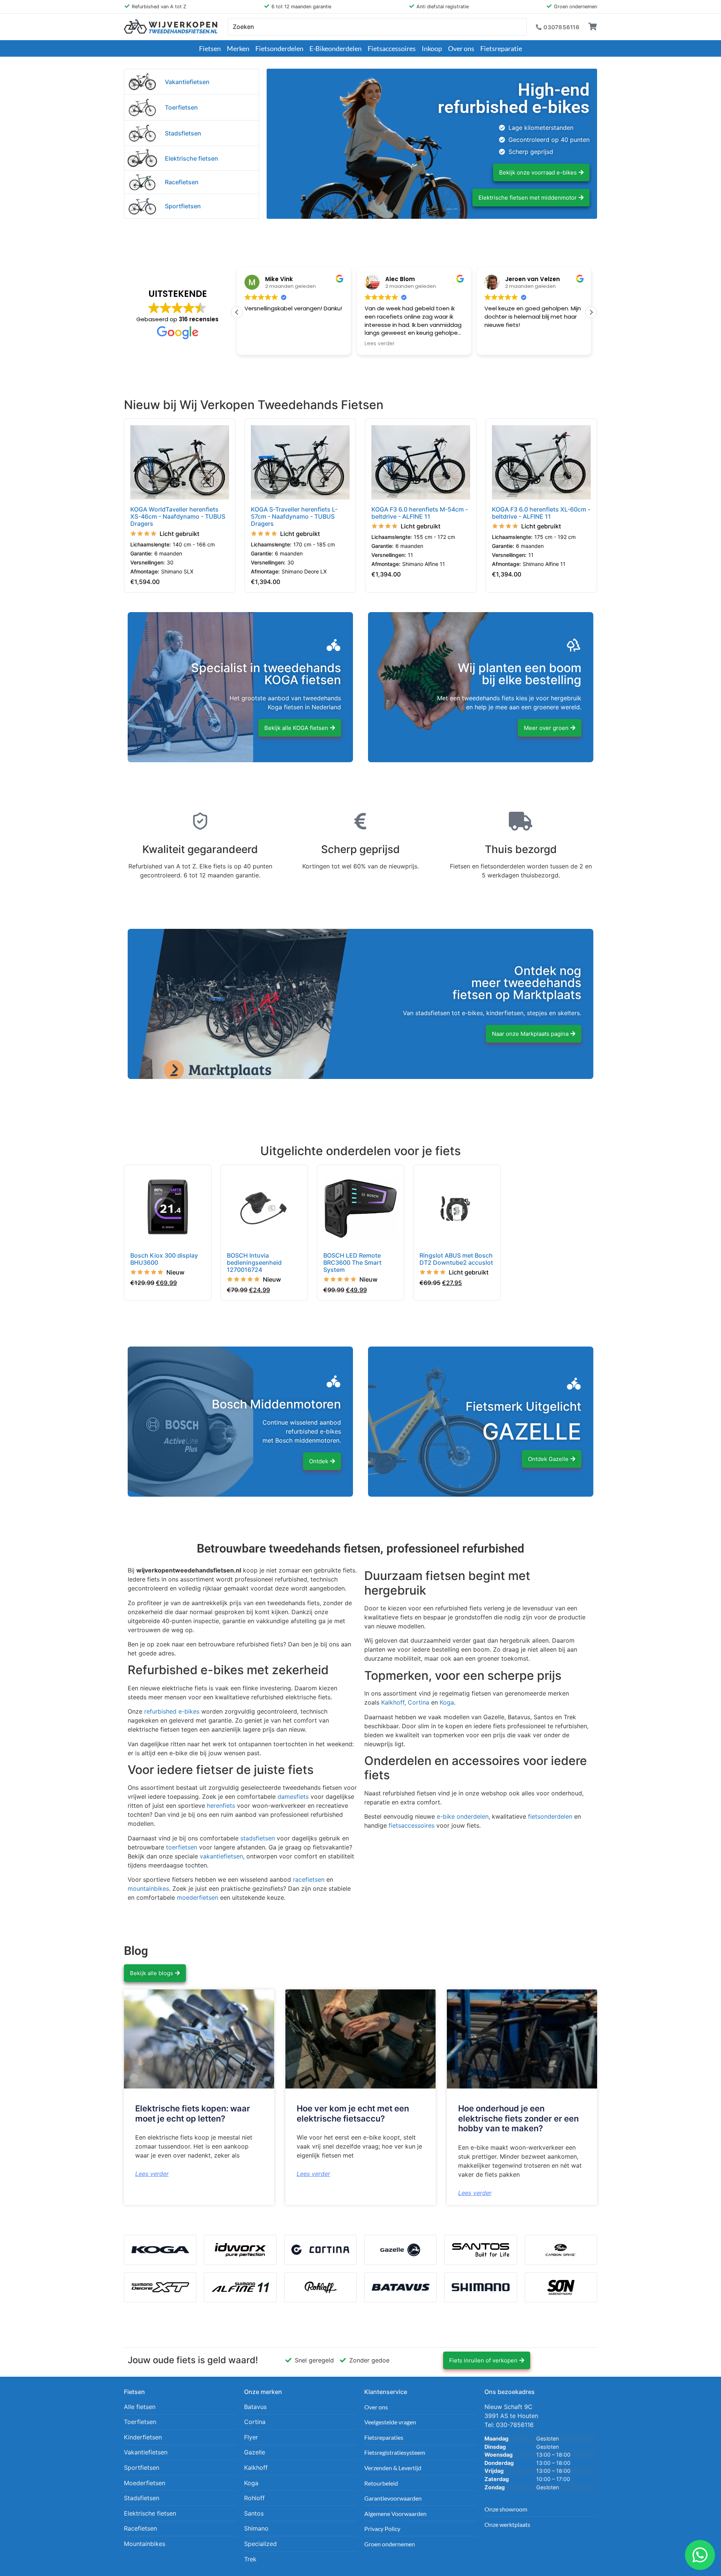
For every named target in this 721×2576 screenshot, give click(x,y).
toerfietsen (182, 1847)
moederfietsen (198, 1897)
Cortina (419, 1702)
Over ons (461, 48)
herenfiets (221, 1806)
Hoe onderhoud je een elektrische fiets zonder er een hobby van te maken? (518, 2118)
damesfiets (293, 1797)
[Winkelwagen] (593, 27)
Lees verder (152, 2174)
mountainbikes (148, 1888)
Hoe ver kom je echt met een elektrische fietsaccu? (353, 2113)
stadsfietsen (258, 1838)
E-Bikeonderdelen (336, 48)
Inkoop (432, 48)
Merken (238, 48)
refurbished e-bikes (172, 1711)
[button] (591, 312)
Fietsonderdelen (279, 48)
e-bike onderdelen (463, 1816)
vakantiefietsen (221, 1856)
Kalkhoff (393, 1702)
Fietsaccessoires (392, 48)
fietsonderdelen (550, 1816)
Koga (447, 1702)
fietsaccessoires (412, 1825)
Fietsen (210, 48)
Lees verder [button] (259, 344)
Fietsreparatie (501, 48)
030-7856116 (515, 2425)
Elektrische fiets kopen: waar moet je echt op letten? (193, 2113)
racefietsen (309, 1879)
